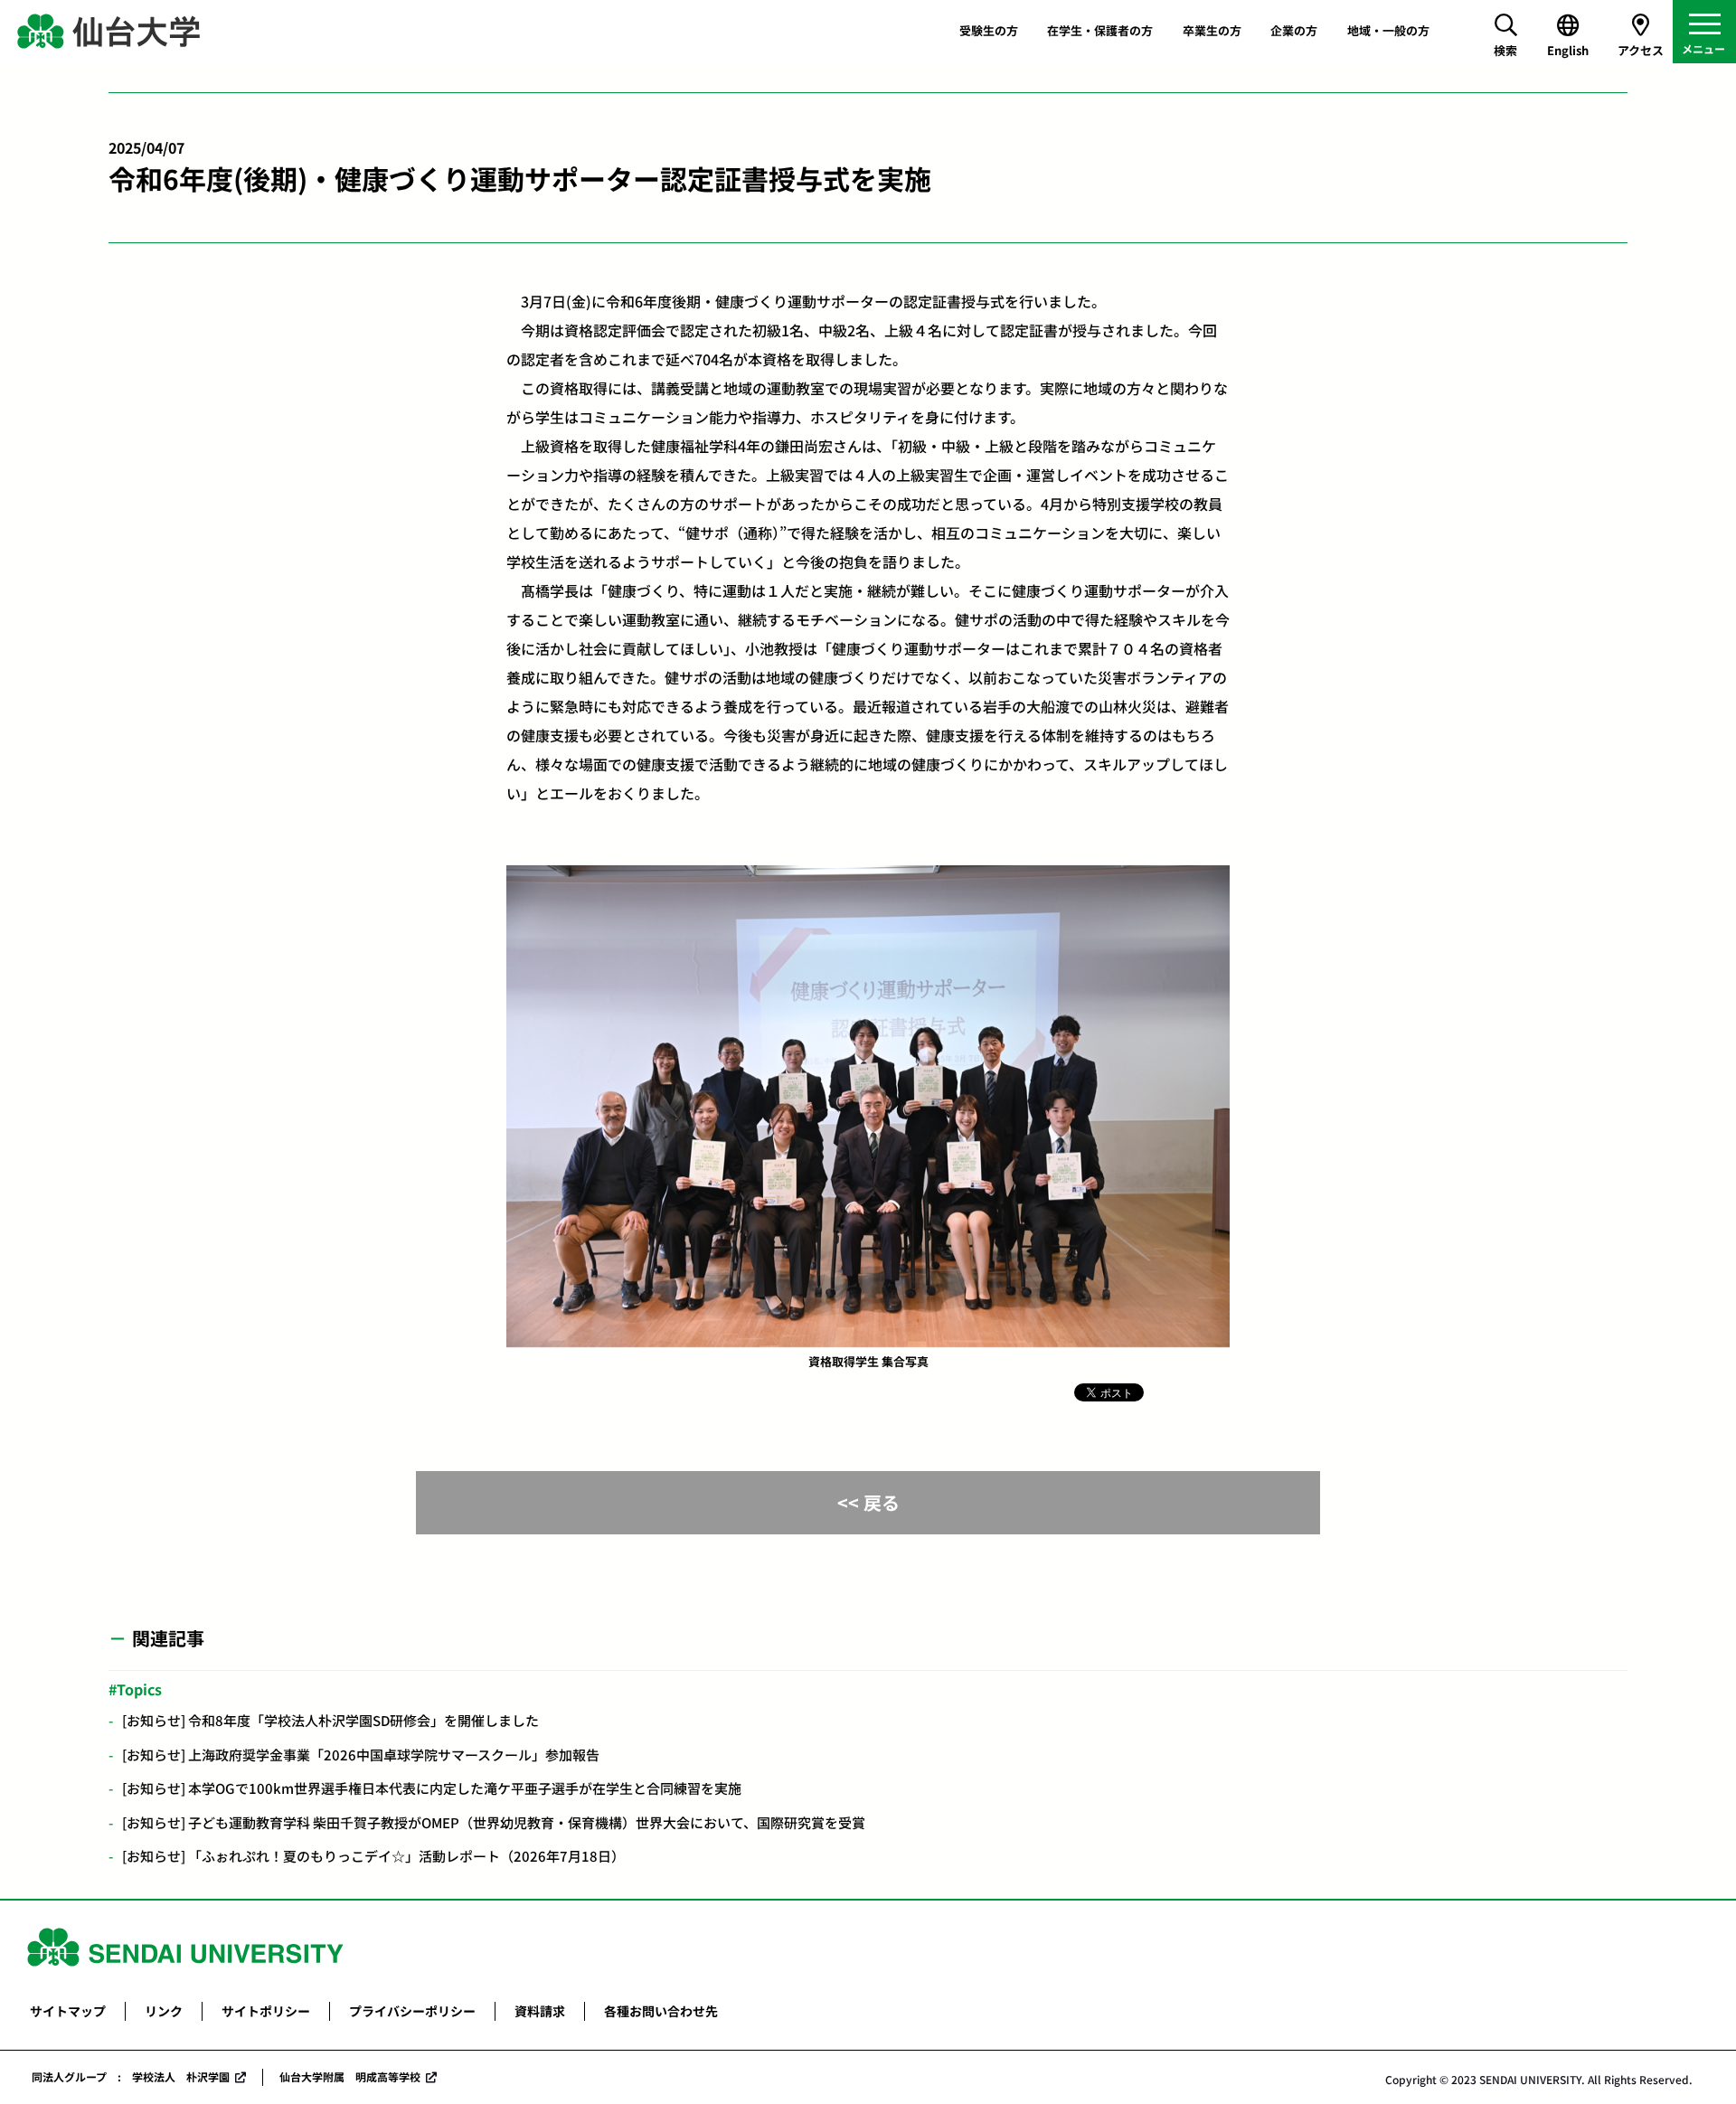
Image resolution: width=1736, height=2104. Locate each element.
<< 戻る (868, 1502)
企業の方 (1294, 30)
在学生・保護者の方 (1100, 30)
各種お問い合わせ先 (661, 2011)
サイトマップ (68, 2011)
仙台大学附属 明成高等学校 (350, 2076)
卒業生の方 (1212, 30)
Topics (139, 1689)
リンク (164, 2011)
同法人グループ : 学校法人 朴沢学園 (131, 2076)
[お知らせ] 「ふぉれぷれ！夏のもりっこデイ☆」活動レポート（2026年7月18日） (373, 1856)
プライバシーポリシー (412, 2011)
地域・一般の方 (1388, 30)
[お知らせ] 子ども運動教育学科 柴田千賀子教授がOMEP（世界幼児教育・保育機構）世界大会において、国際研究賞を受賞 (494, 1822)
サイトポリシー (266, 2011)
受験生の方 (989, 30)
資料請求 (540, 2011)
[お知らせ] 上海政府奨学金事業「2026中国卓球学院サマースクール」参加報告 (361, 1755)
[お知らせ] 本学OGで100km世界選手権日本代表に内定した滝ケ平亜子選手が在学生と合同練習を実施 (432, 1788)
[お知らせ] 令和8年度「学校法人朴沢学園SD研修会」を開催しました (330, 1720)
